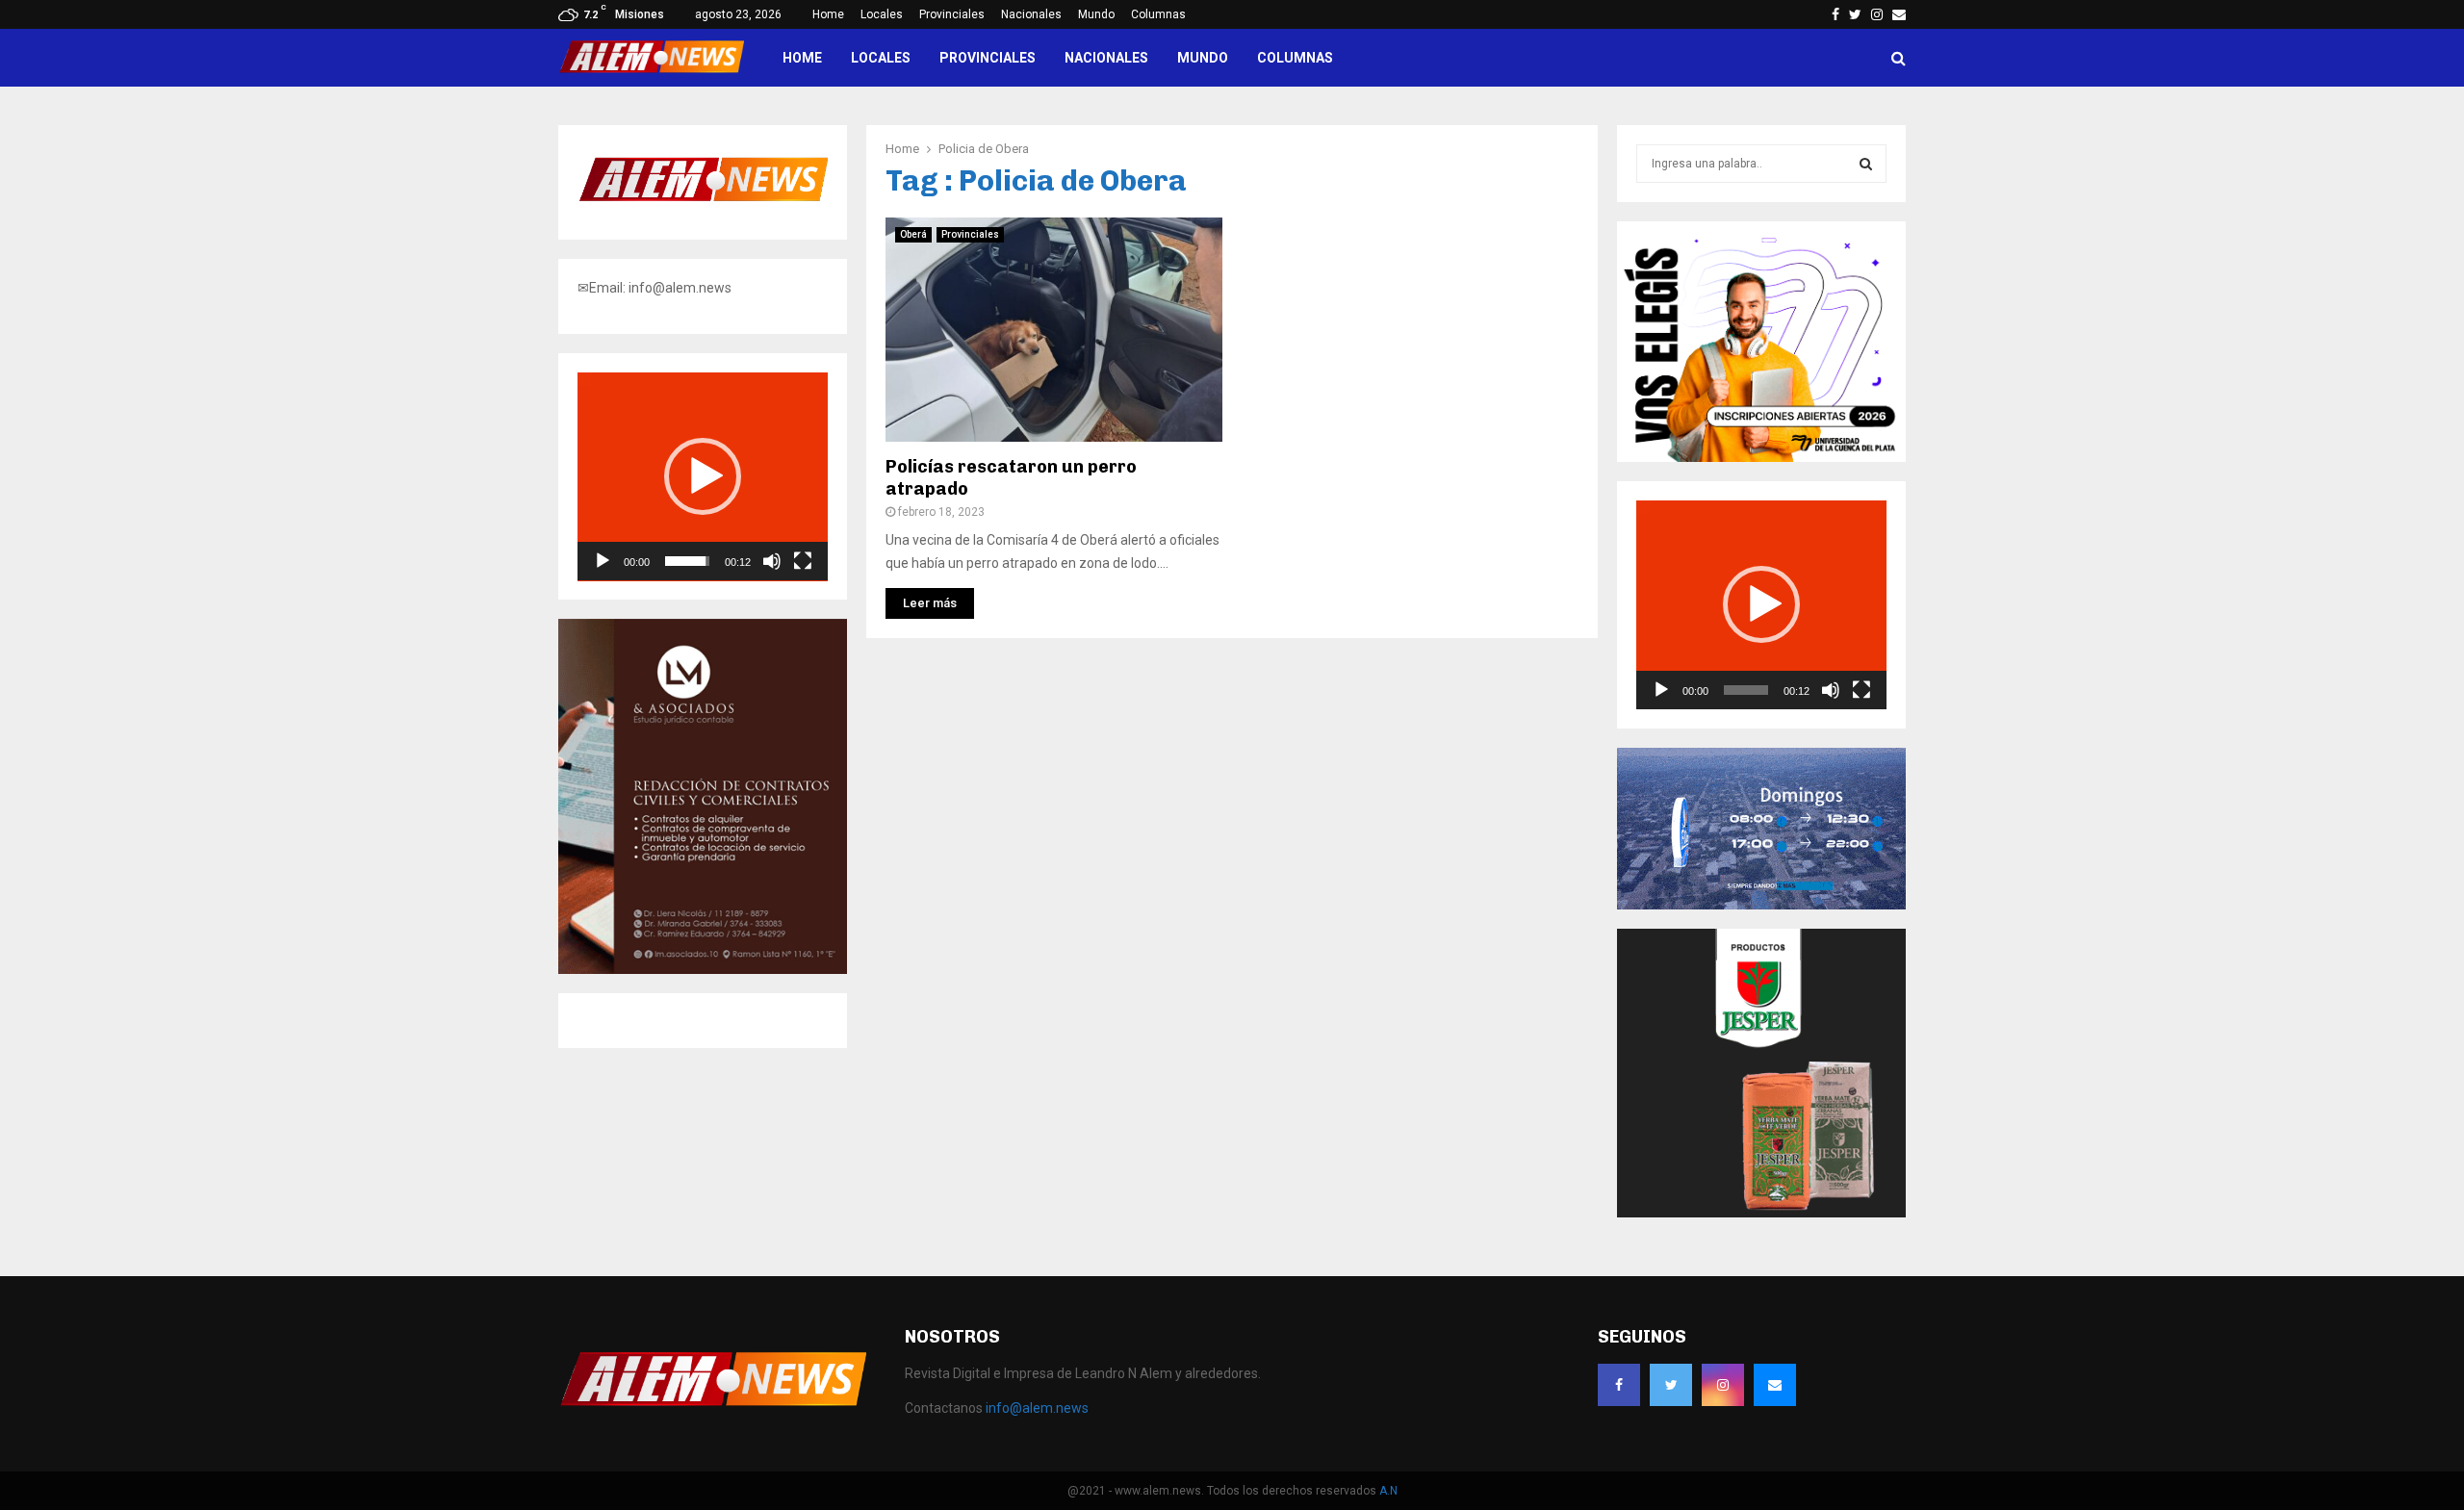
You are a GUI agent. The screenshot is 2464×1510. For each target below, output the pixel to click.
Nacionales (1031, 14)
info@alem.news (1037, 1408)
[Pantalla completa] (803, 561)
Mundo (1096, 14)
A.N (1388, 1491)
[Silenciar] (772, 561)
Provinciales (952, 14)
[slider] (687, 561)
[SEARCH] (1866, 164)
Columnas (1158, 14)
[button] (703, 476)
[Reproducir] (603, 561)
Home (828, 14)
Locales (882, 14)
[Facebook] (1619, 1385)
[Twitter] (1671, 1385)
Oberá (913, 234)
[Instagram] (1723, 1385)
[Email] (1775, 1385)
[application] (703, 477)
